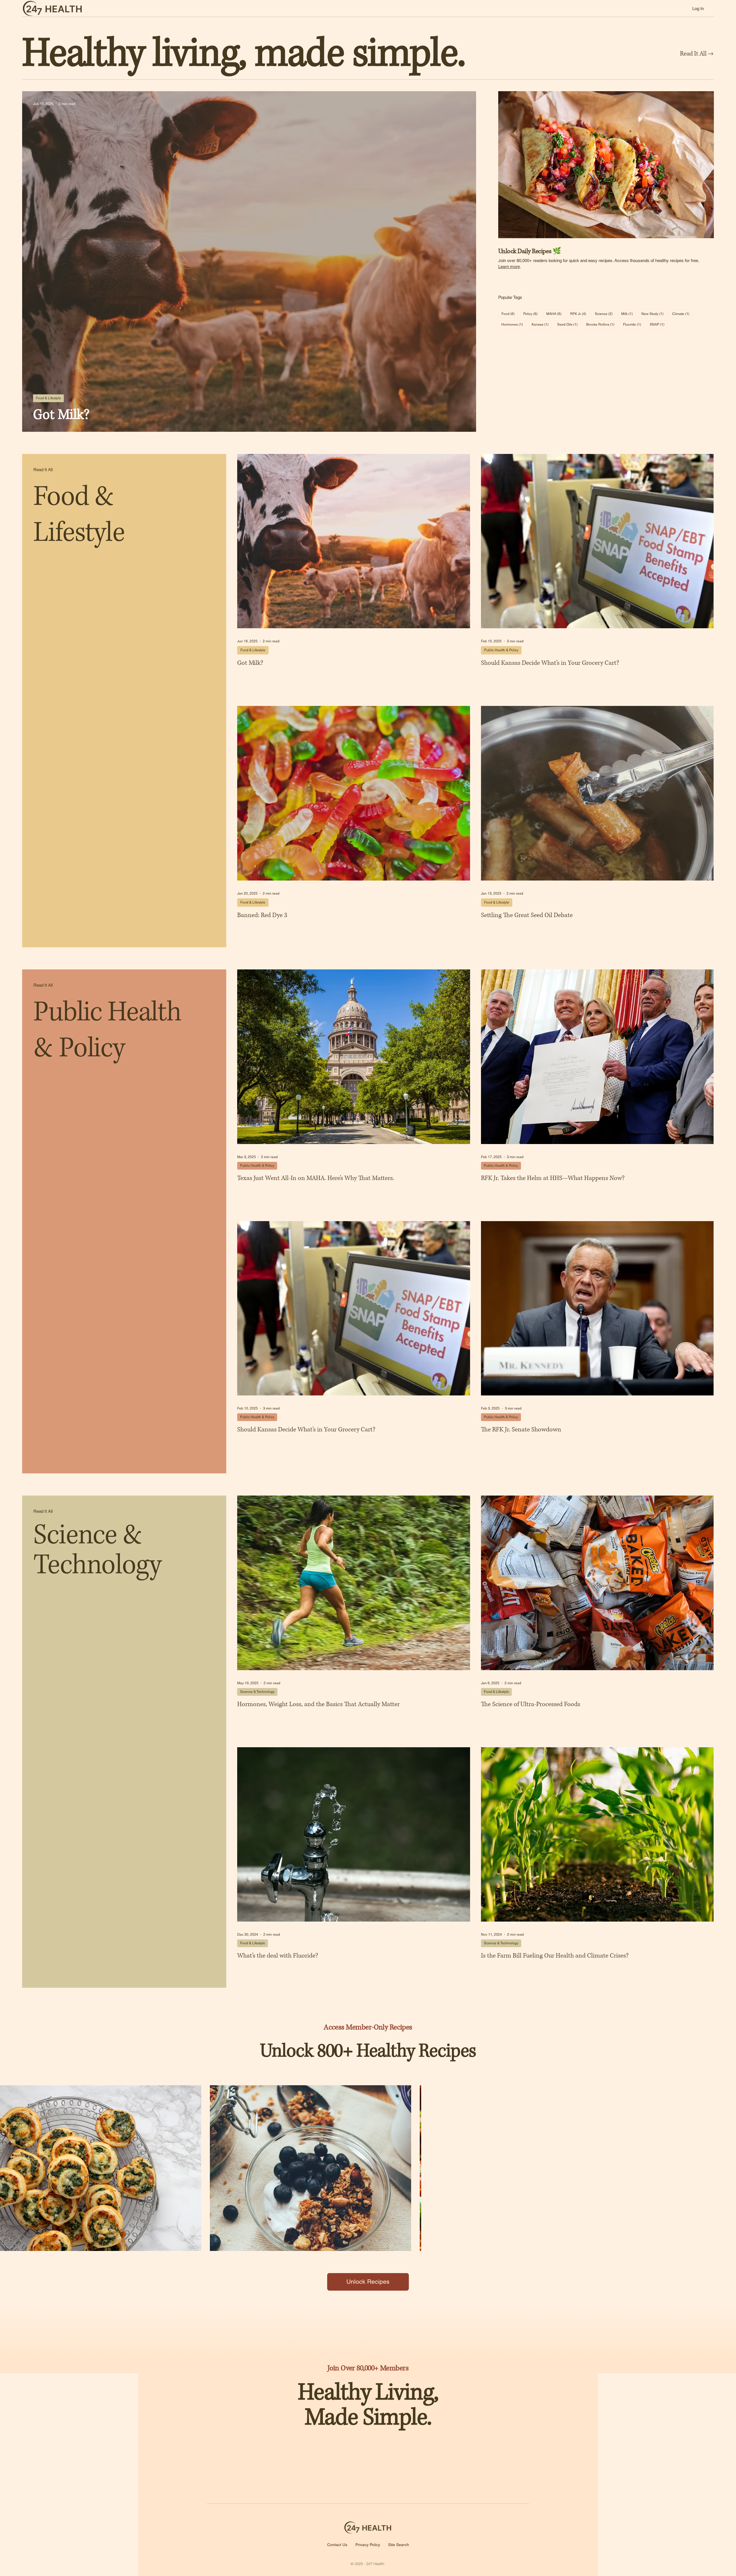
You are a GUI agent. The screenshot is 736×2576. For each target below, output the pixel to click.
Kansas (542, 324)
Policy (532, 314)
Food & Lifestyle (48, 398)
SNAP (659, 324)
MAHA (555, 314)
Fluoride (634, 324)
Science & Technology (257, 1692)
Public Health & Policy (501, 650)
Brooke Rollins (602, 324)
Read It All (43, 470)
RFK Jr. (580, 314)
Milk (629, 314)
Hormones (514, 324)
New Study (654, 314)
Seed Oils (569, 324)
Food (510, 314)
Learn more (509, 267)
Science (605, 314)
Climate (682, 314)
